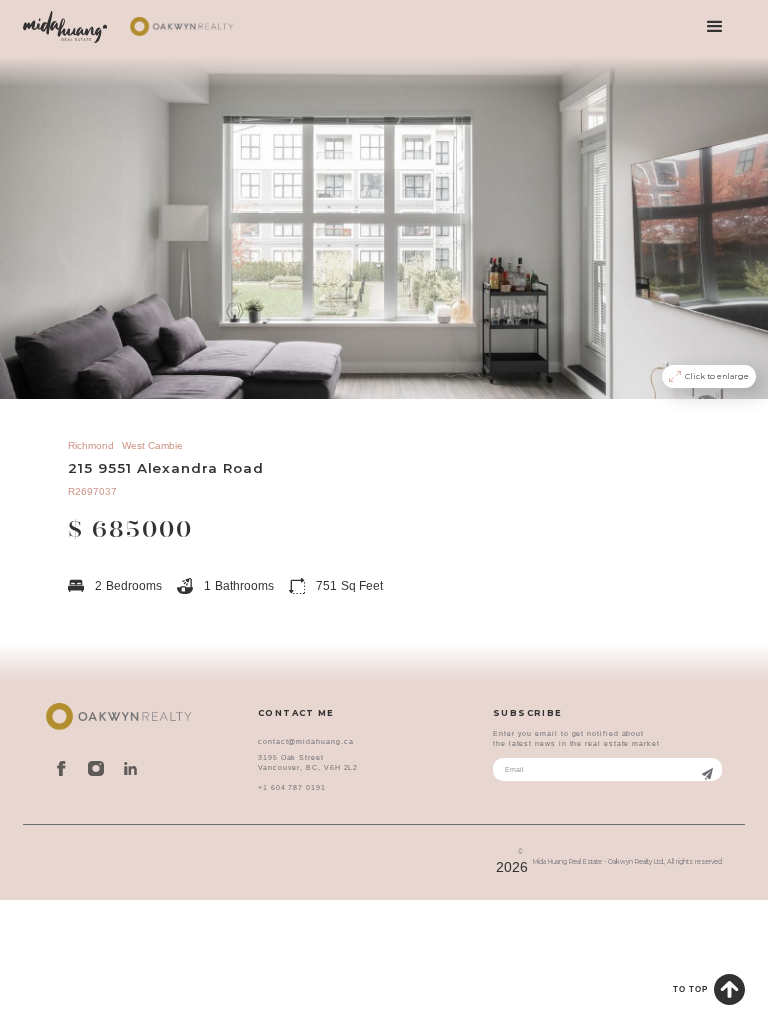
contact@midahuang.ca (305, 741)
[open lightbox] (384, 227)
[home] (65, 27)
